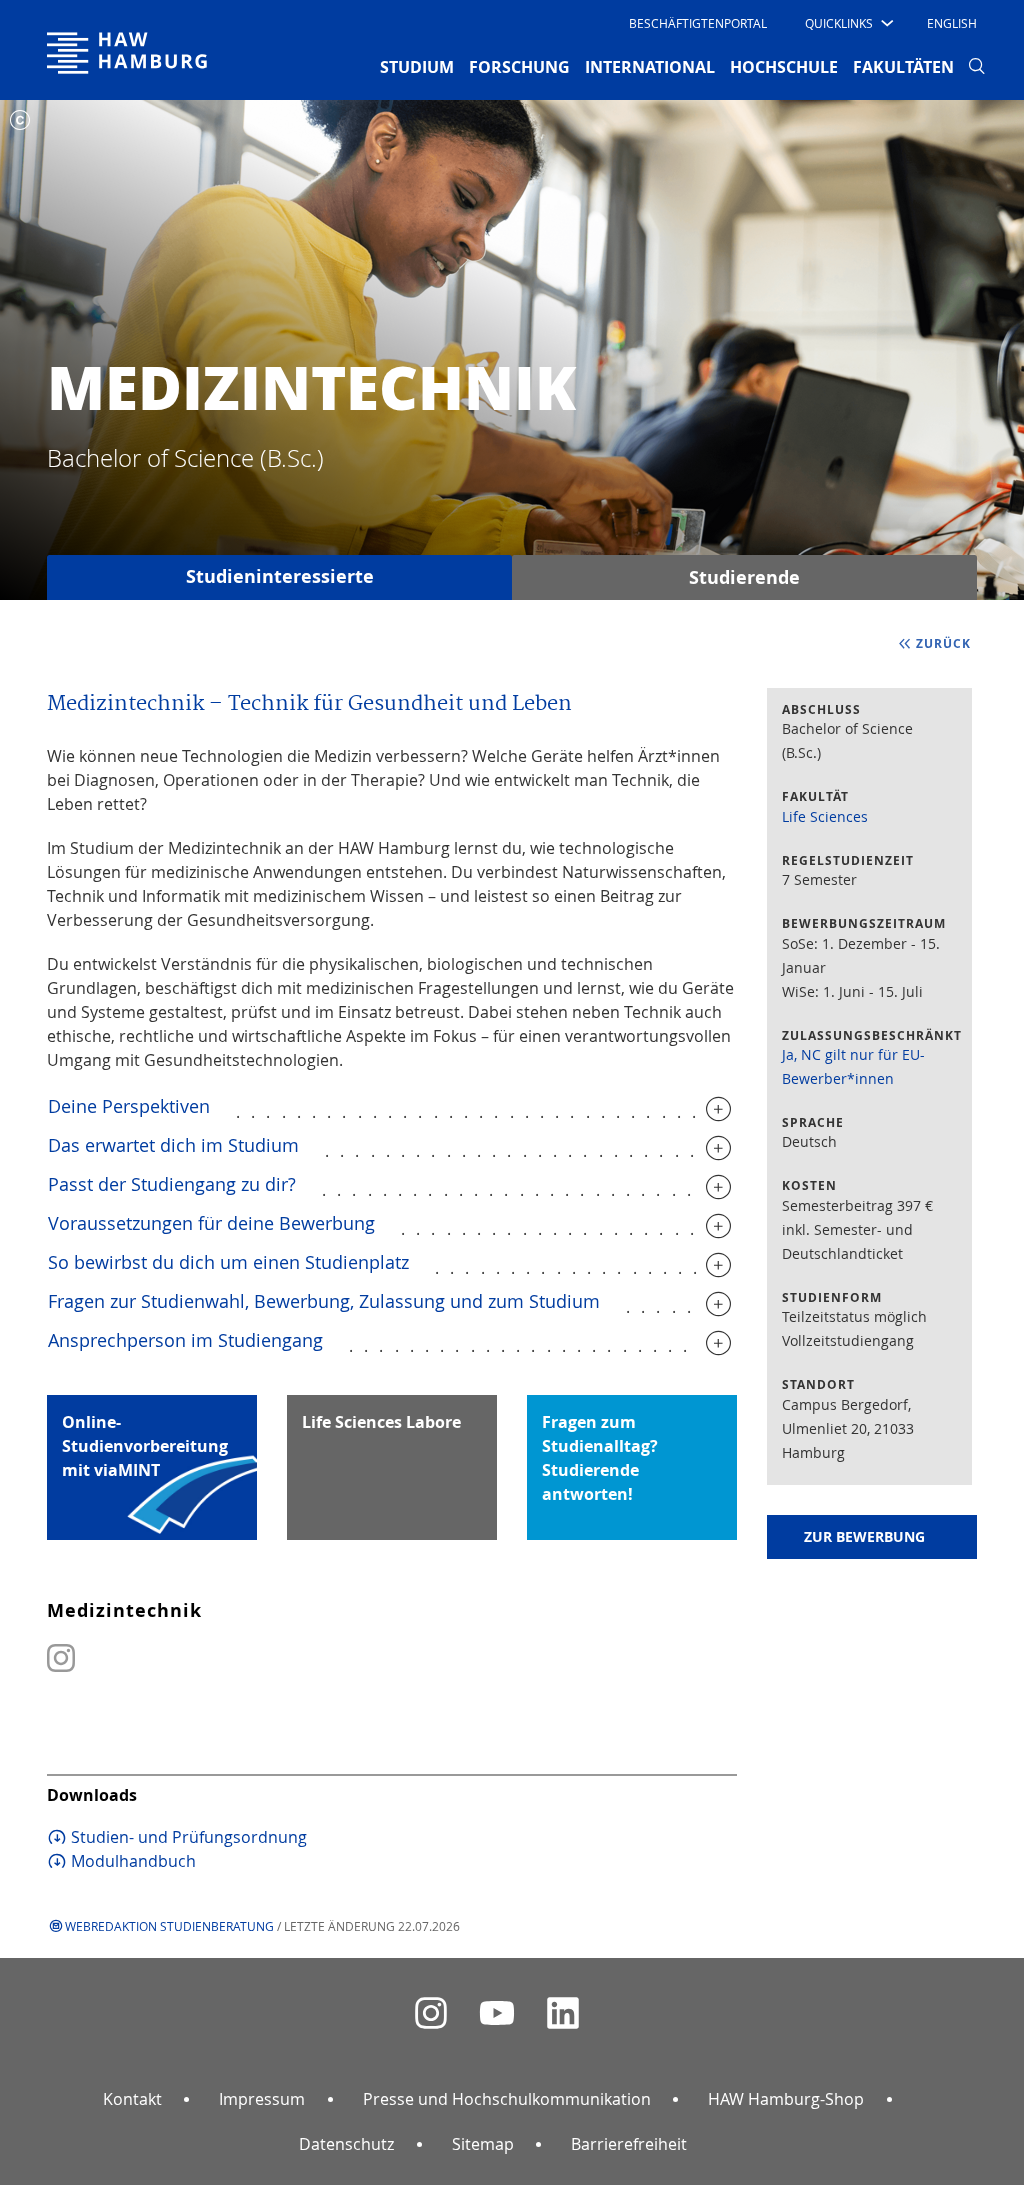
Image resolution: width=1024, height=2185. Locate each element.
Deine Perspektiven (129, 1106)
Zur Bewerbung (864, 1536)
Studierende (744, 577)
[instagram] (431, 2013)
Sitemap (483, 2144)
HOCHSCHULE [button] (784, 67)
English (952, 23)
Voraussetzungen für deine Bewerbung (211, 1223)
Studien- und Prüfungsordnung (189, 1837)
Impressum (262, 2099)
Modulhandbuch (133, 1861)
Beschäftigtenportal (698, 23)
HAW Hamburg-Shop (786, 2099)
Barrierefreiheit (629, 2144)
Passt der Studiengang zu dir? (172, 1184)
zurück (943, 643)
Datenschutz (346, 2144)
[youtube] (497, 2013)
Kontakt (132, 2099)
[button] (847, 23)
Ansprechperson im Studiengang (185, 1340)
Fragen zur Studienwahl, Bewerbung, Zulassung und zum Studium (324, 1301)
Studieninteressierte (280, 576)
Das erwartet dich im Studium (173, 1145)
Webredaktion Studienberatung (169, 1926)
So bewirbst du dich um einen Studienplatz (228, 1262)
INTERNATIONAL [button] (650, 67)
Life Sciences (825, 816)
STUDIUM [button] (417, 67)
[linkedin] (563, 2013)
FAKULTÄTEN (903, 67)
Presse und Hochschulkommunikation (507, 2099)
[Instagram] (61, 1668)
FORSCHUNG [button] (519, 67)
